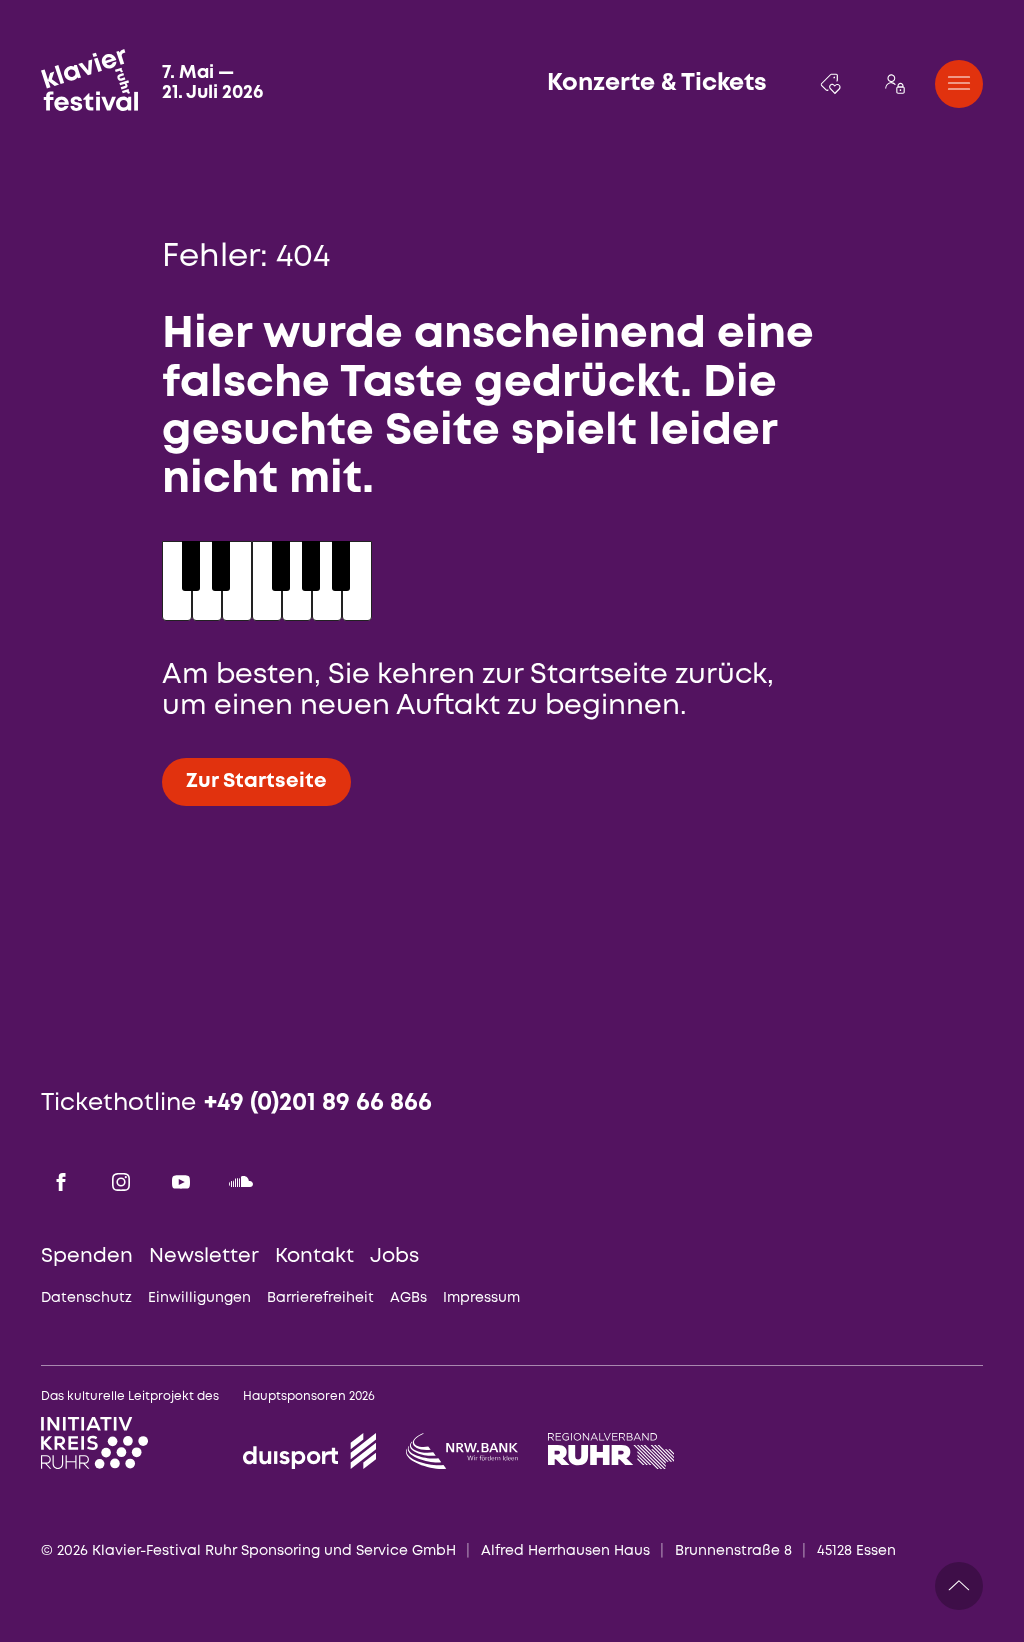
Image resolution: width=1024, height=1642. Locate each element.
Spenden (87, 1256)
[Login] (895, 84)
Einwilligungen (199, 1298)
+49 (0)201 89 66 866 (318, 1103)
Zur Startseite (256, 781)
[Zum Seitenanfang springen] (959, 1586)
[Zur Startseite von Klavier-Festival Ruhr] (89, 80)
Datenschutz (86, 1298)
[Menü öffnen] (959, 84)
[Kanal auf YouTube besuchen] (181, 1182)
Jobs (394, 1256)
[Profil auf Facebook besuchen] (61, 1182)
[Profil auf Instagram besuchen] (121, 1182)
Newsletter (204, 1256)
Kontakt (314, 1256)
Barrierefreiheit (320, 1298)
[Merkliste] (831, 84)
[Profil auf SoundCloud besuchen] (241, 1182)
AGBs (408, 1298)
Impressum (481, 1298)
